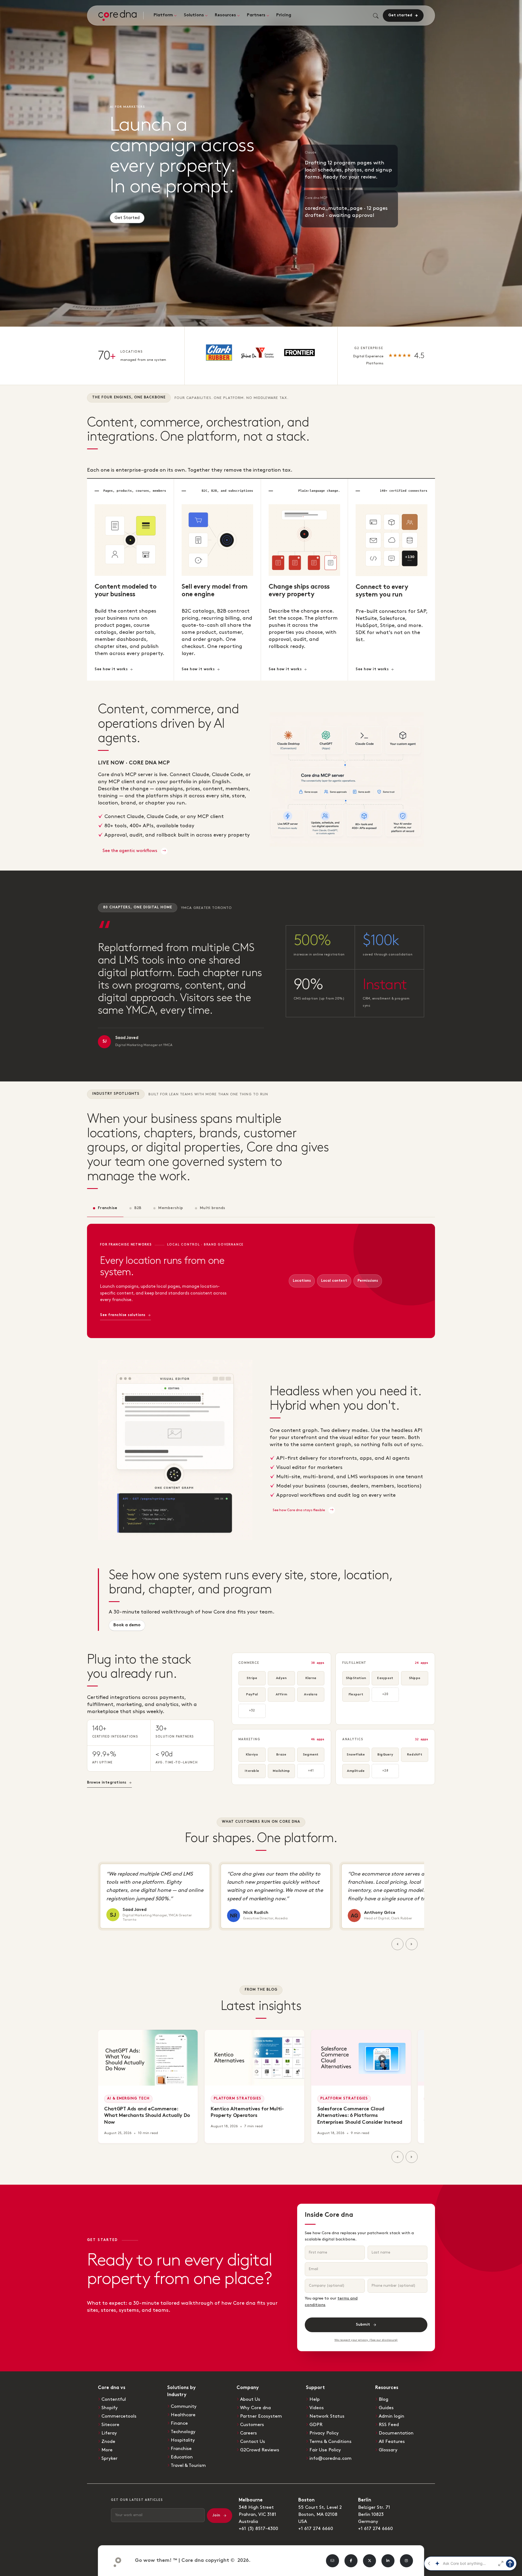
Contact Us (253, 2442)
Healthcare (183, 2415)
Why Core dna (255, 2408)
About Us (250, 2399)
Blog (383, 2399)
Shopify (110, 2408)
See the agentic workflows (130, 851)
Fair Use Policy (325, 2450)
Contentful (114, 2399)
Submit (363, 2325)
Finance (179, 2423)
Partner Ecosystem (261, 2416)
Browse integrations (107, 1783)
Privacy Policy (324, 2433)
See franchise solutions (123, 1315)
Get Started (127, 216)
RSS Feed (389, 2425)
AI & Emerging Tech (128, 2099)
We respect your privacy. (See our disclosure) (366, 2340)
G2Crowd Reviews (260, 2450)
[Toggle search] (376, 16)
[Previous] (397, 1944)
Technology (183, 2432)
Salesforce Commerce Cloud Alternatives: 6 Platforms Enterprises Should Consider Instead (360, 2116)
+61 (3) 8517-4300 (258, 2529)
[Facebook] (351, 2561)
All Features (392, 2442)
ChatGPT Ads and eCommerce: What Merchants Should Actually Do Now (147, 2116)
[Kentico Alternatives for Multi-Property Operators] (254, 2058)
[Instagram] (406, 2561)
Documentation (396, 2433)
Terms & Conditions (330, 2442)
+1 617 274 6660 (316, 2529)
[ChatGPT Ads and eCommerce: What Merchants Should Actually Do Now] (148, 2058)
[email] (333, 2561)
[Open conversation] (501, 2563)
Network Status (327, 2416)
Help (315, 2399)
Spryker (109, 2458)
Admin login (391, 2416)
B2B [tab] (138, 1208)
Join (216, 2515)
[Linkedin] (388, 2561)
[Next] (412, 1944)
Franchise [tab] (108, 1208)
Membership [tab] (171, 1208)
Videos (317, 2408)
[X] (369, 2561)
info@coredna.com (330, 2458)
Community (184, 2406)
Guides (386, 2408)
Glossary (388, 2450)
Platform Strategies (237, 2099)
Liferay (109, 2433)
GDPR (316, 2425)
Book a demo (127, 1625)
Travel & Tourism (188, 2466)
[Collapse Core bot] (429, 2563)
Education (182, 2457)
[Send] (510, 2563)
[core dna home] (115, 2561)
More (107, 2450)
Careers (248, 2433)
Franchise (181, 2449)
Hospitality (183, 2440)
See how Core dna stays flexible (299, 1510)
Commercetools (119, 2416)
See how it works (111, 669)
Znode (108, 2442)
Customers (252, 2425)
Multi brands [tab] (212, 1208)
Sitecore (110, 2425)
